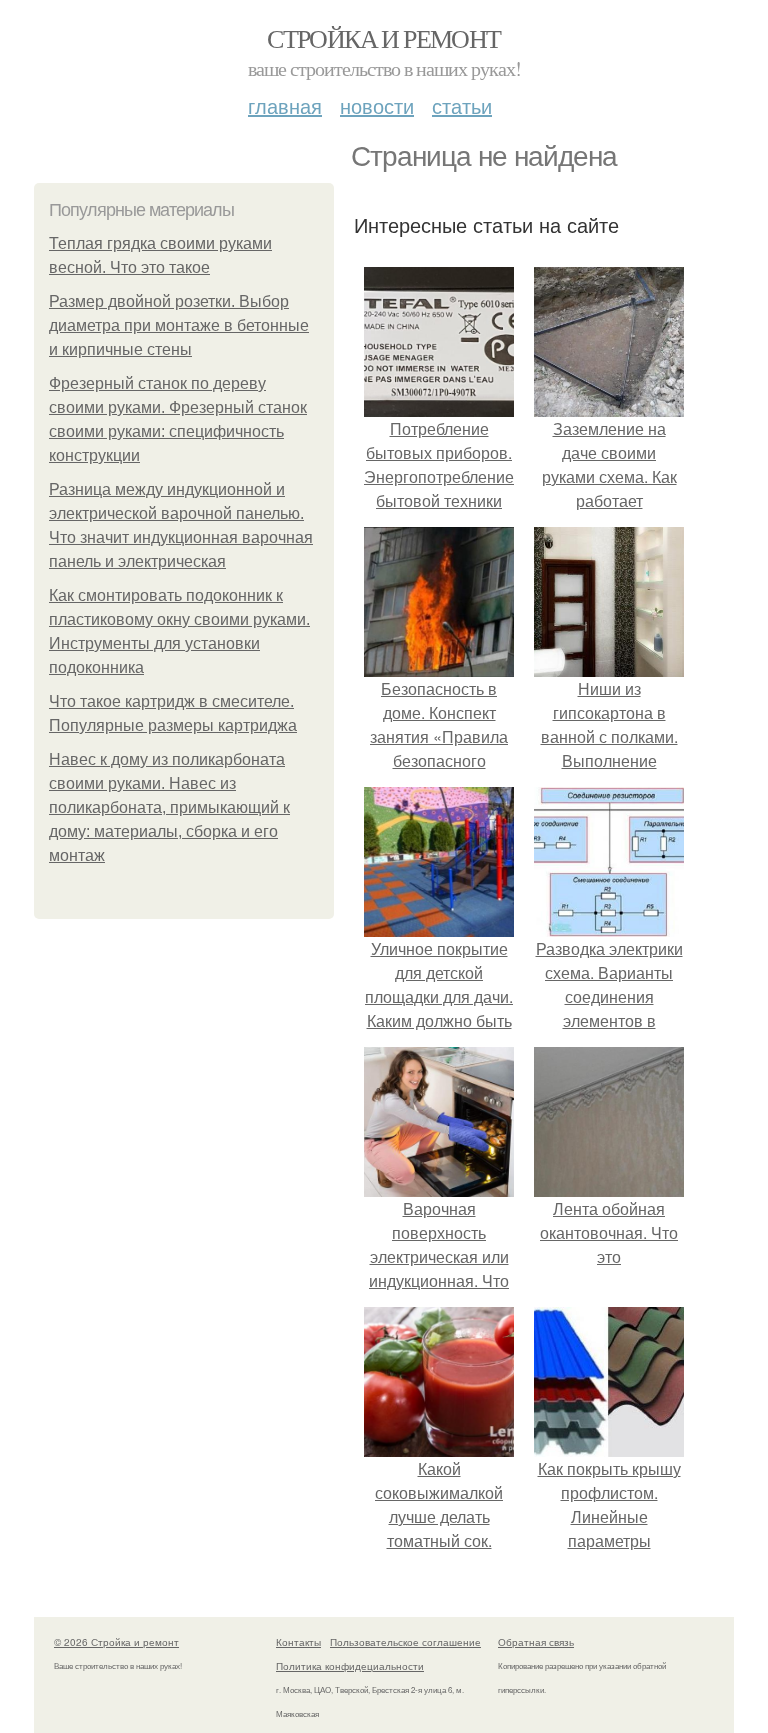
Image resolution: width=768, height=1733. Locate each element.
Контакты (298, 1642)
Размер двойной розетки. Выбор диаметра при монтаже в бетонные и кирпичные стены (179, 325)
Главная (285, 105)
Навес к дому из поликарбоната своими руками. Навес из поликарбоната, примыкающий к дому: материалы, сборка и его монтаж (169, 807)
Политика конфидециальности (350, 1666)
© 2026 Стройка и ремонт (116, 1642)
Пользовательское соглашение (405, 1642)
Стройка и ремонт (383, 38)
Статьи (462, 105)
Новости (377, 105)
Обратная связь (536, 1642)
